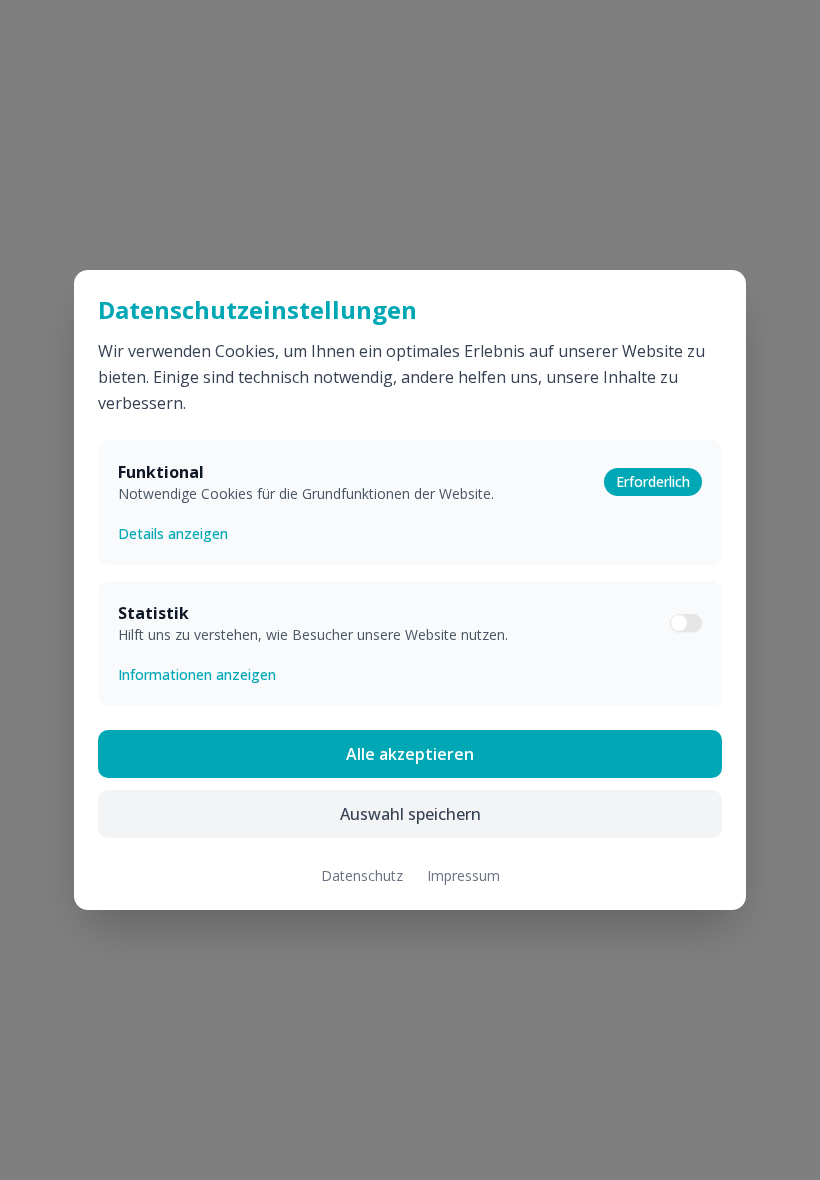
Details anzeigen (173, 533)
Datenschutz (362, 875)
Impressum (463, 875)
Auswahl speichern (410, 814)
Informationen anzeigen (197, 674)
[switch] (686, 623)
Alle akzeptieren (410, 754)
